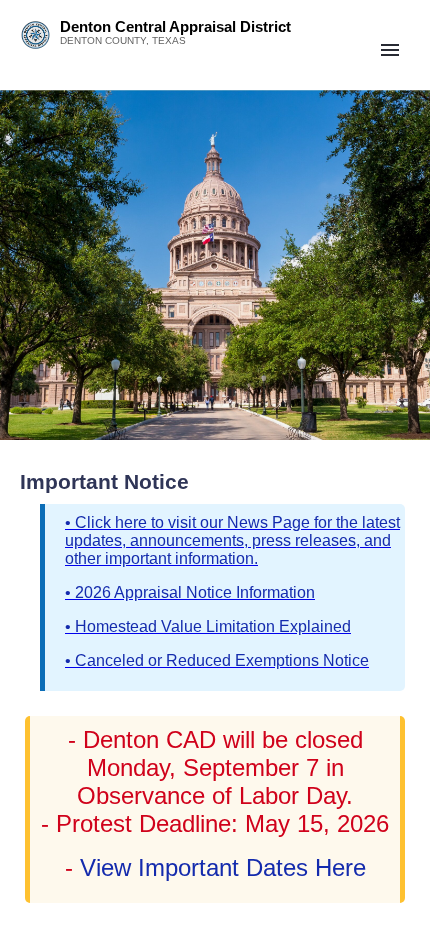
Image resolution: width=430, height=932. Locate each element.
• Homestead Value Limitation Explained (208, 626)
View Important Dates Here (219, 867)
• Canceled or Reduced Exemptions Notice (217, 660)
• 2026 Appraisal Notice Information (190, 592)
